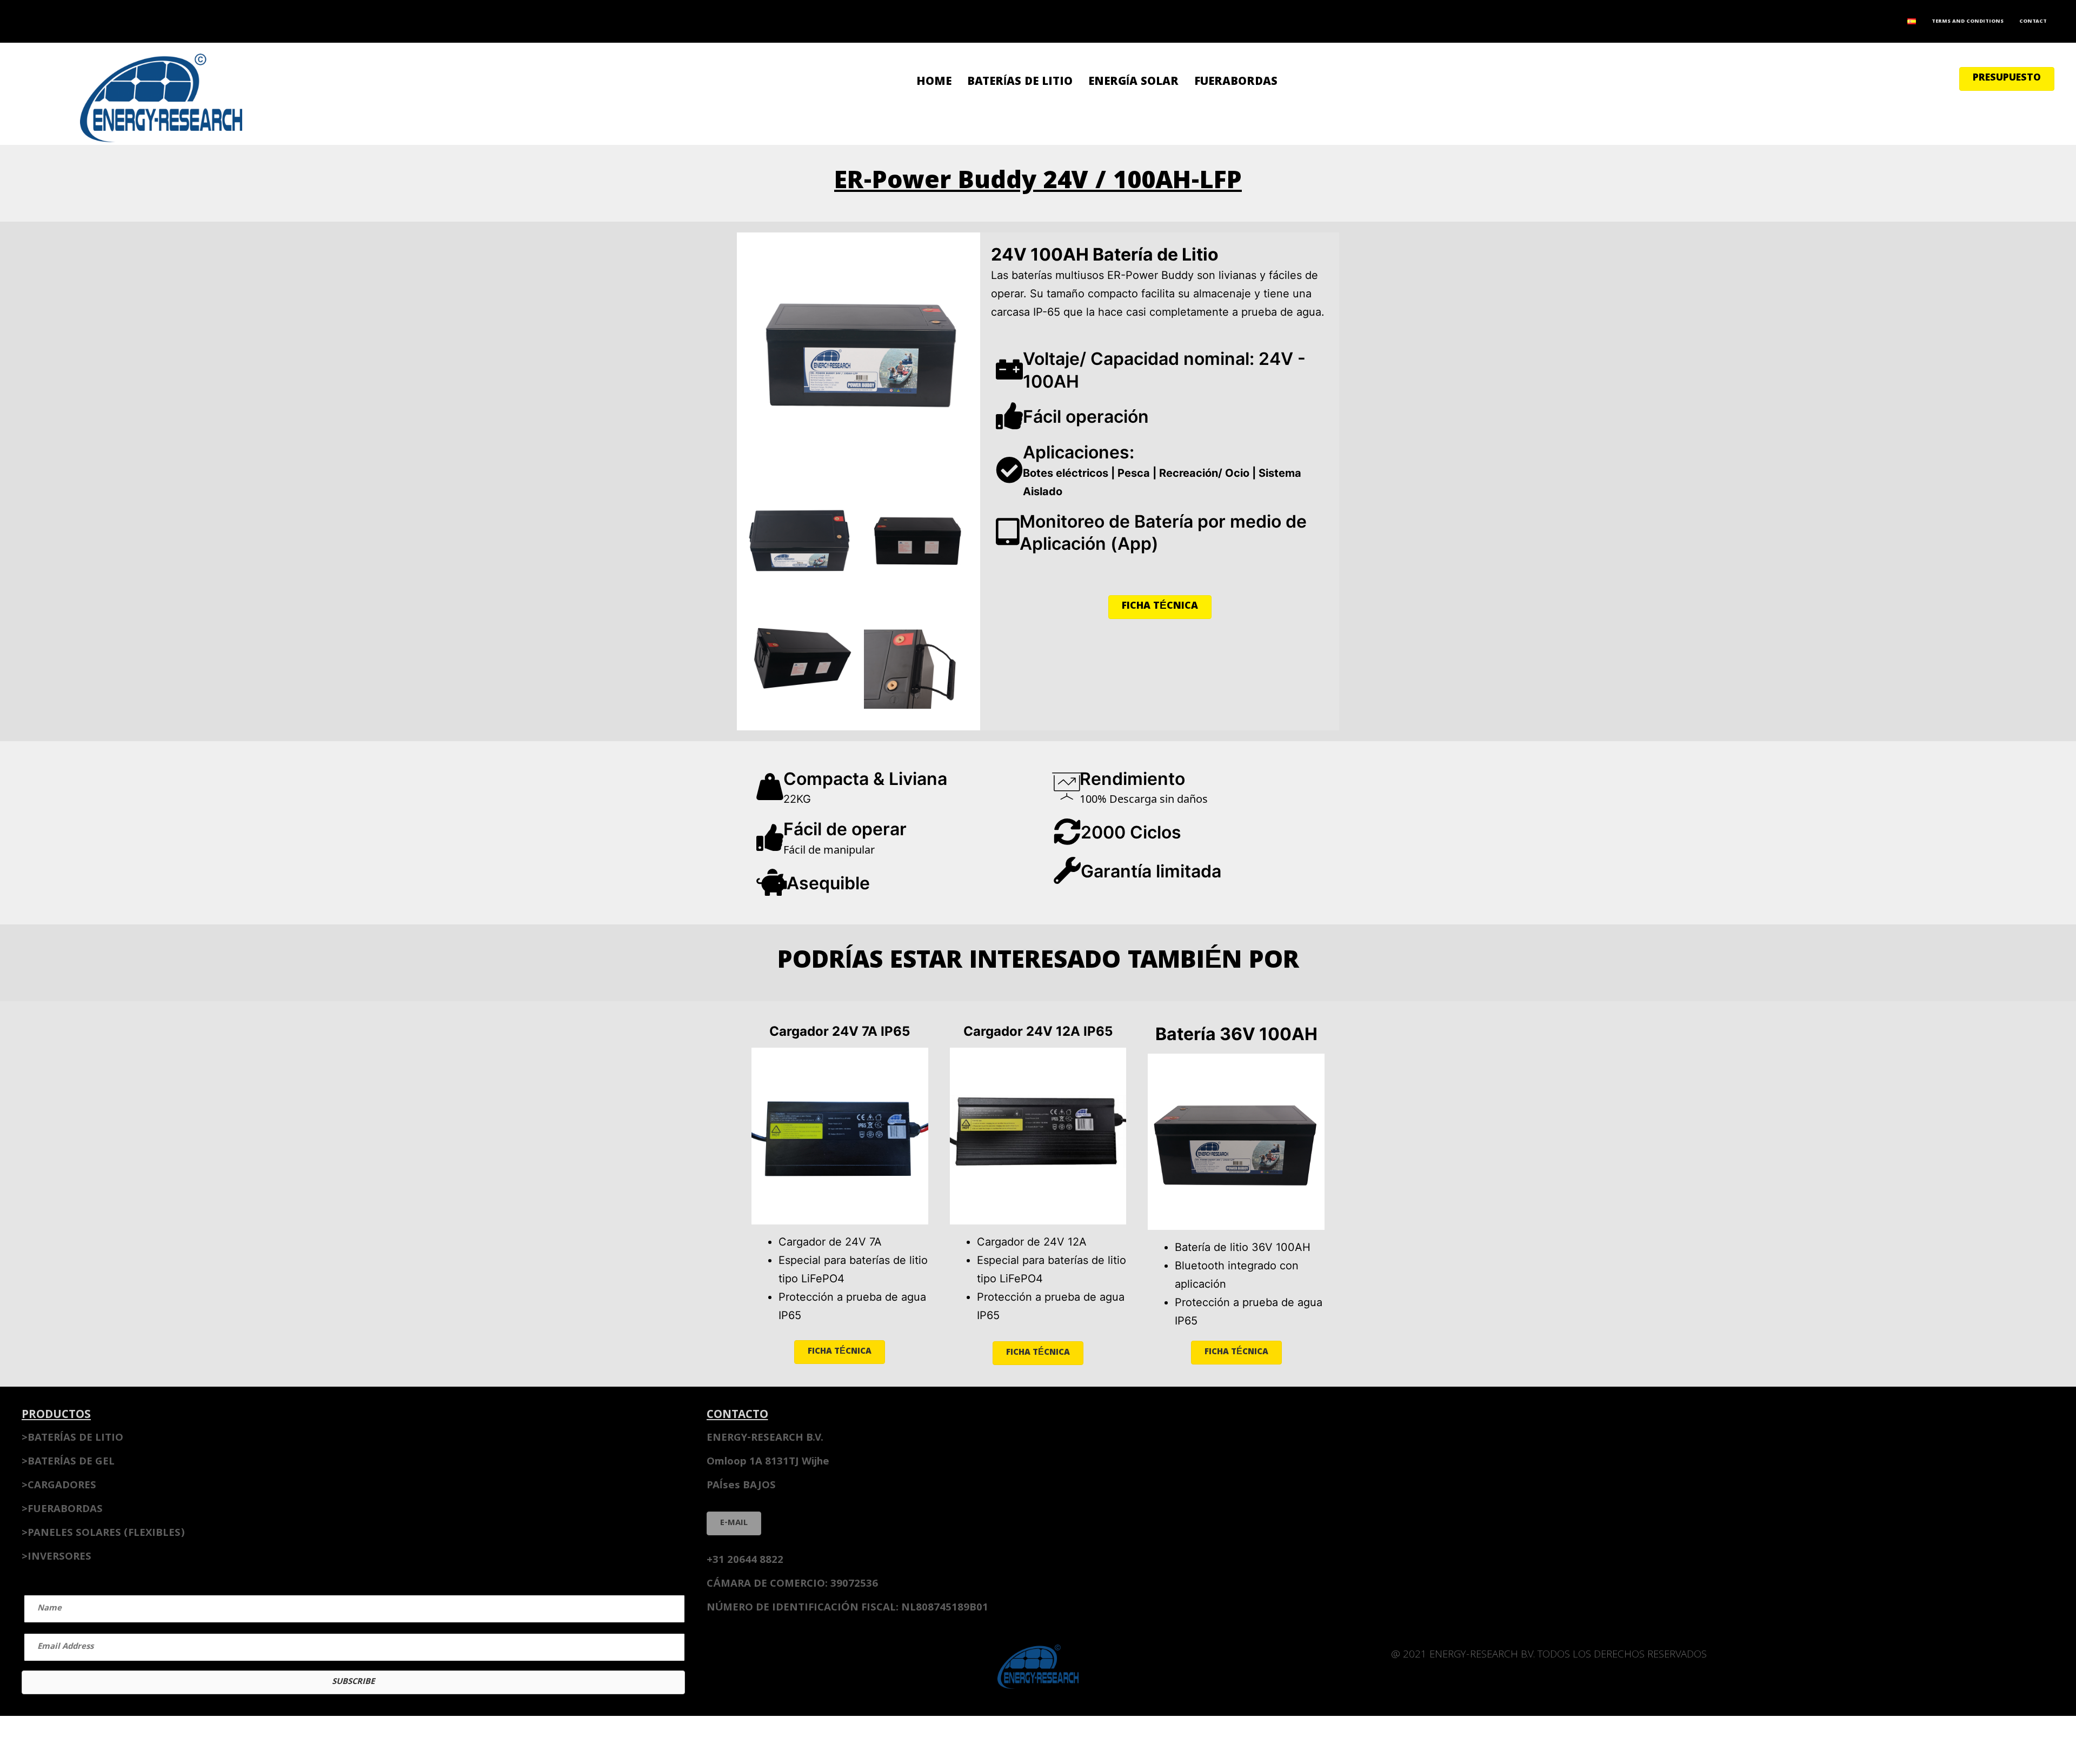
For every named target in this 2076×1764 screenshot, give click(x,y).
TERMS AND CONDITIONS (1968, 22)
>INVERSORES (56, 1557)
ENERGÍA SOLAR (1133, 82)
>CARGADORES (59, 1486)
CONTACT (2033, 22)
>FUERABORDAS (62, 1510)
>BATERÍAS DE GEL (68, 1462)
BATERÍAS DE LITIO (1020, 82)
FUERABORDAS (1236, 82)
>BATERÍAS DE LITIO (72, 1439)
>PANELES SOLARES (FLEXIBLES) (103, 1534)
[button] (2007, 79)
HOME (934, 82)
